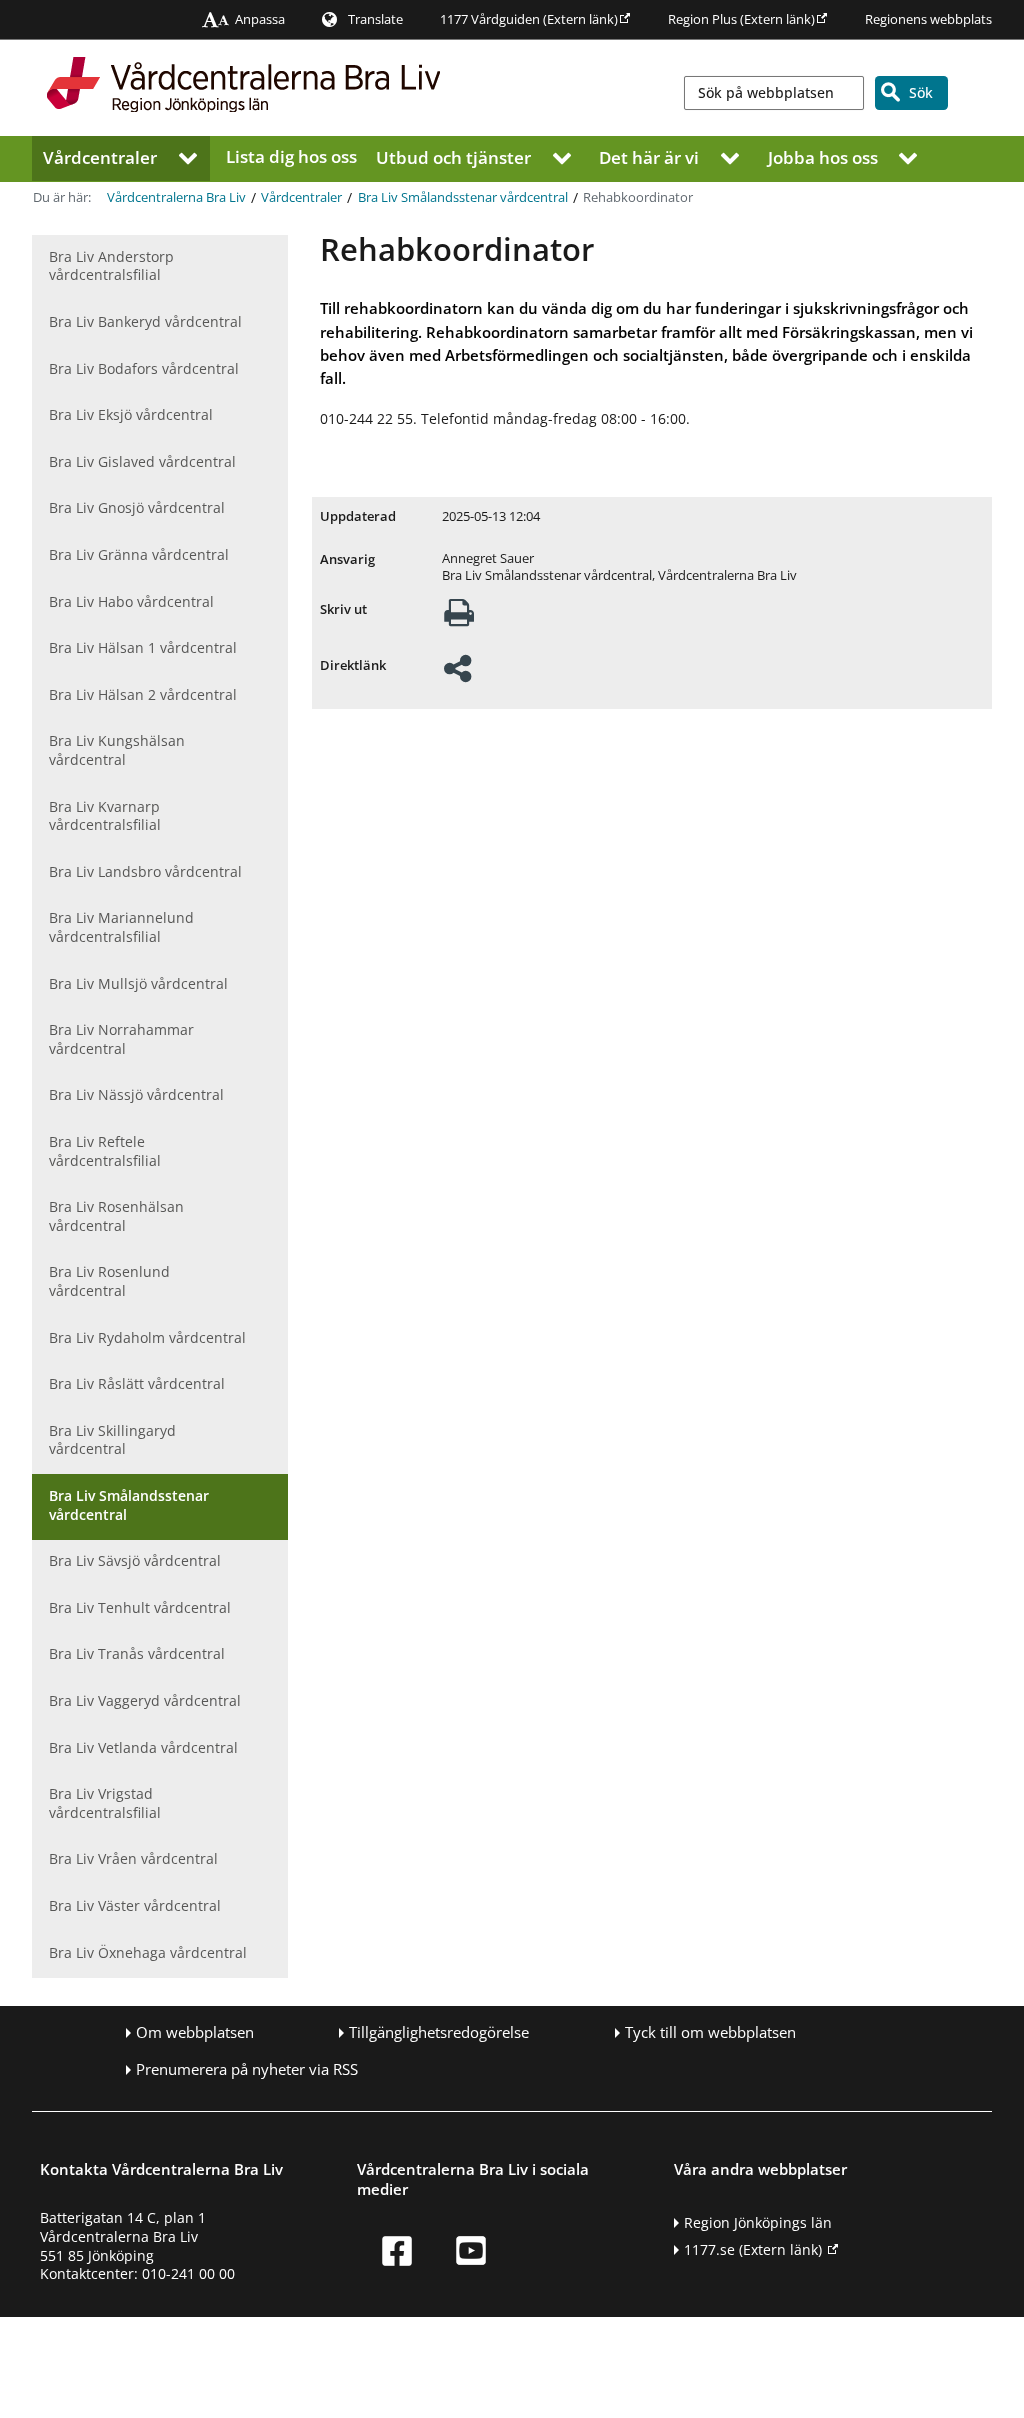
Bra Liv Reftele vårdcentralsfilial (105, 1151)
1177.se (753, 2249)
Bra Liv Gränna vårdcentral (139, 554)
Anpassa (260, 19)
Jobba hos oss (823, 156)
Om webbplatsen (195, 2032)
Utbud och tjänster (453, 156)
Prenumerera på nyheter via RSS (247, 2069)
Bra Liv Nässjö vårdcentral (136, 1094)
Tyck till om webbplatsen (710, 2032)
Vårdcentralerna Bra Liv (176, 197)
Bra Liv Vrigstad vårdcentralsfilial (105, 1803)
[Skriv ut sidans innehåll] (459, 618)
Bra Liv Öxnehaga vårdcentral (148, 1952)
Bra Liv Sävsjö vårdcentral (135, 1560)
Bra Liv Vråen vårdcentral (133, 1858)
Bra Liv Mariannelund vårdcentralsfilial (121, 927)
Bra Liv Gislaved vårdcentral (142, 461)
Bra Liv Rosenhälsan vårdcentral (116, 1216)
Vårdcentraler (100, 156)
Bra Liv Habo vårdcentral (131, 601)
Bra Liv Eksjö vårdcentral (131, 414)
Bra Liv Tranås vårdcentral (137, 1653)
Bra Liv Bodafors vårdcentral (144, 368)
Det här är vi (649, 156)
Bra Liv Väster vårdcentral (135, 1905)
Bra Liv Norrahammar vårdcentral (121, 1039)
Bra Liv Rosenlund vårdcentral (109, 1281)
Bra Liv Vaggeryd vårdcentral (145, 1700)
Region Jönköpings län (758, 2222)
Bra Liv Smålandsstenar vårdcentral (463, 197)
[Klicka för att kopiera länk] (457, 674)
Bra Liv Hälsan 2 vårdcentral (143, 694)
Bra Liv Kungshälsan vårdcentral (117, 750)
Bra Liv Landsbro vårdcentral (145, 871)
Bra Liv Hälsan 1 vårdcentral (143, 647)
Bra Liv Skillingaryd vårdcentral (112, 1440)
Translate (375, 19)
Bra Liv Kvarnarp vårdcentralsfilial (105, 816)
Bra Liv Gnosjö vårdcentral (137, 507)
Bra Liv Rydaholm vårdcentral (147, 1337)
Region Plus (741, 19)
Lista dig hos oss (291, 156)
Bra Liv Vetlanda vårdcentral (143, 1747)
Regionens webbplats (928, 19)
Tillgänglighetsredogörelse (439, 2032)
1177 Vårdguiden (529, 19)
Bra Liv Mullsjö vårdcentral (138, 983)
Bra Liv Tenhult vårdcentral (140, 1607)
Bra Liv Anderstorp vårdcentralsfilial (111, 266)
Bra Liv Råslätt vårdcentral (137, 1383)
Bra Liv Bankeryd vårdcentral (145, 321)
